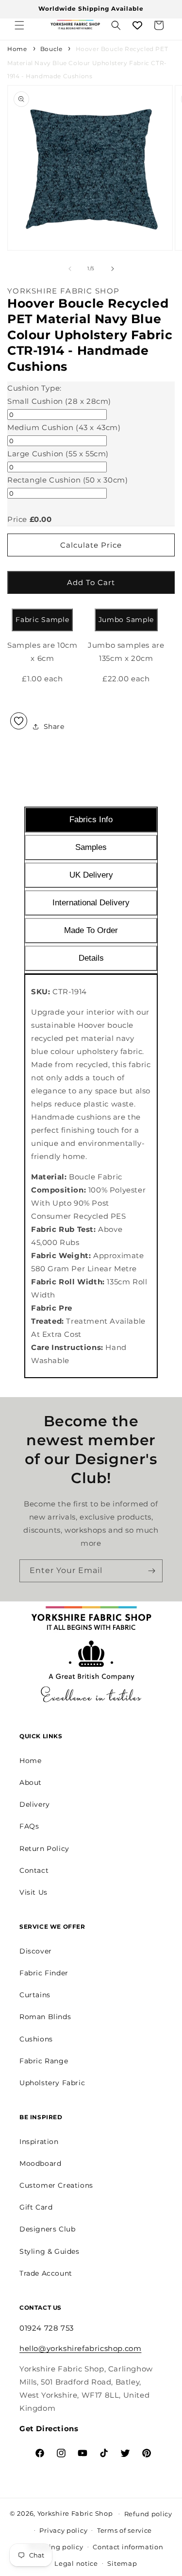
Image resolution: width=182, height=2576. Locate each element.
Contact (34, 1870)
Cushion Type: (34, 388)
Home (17, 49)
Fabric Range (44, 2061)
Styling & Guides (50, 2251)
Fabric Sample (42, 620)
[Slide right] (113, 269)
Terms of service (124, 2530)
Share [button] (54, 726)
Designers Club (47, 2229)
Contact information (128, 2547)
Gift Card (36, 2207)
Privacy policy (63, 2530)
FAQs (29, 1826)
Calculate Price (91, 545)
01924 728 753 (47, 2328)
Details (91, 958)
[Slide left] (70, 269)
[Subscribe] (151, 1571)
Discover (36, 1951)
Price (17, 519)
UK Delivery (91, 875)
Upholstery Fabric (52, 2083)
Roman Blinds (45, 2017)
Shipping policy (56, 2547)
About (31, 1782)
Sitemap (122, 2563)
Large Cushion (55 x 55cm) (58, 454)
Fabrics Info (91, 820)
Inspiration (39, 2142)
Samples (91, 847)
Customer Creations (56, 2185)
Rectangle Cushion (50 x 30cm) (67, 480)
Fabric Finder (44, 1973)
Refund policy (148, 2514)
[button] (19, 25)
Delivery (35, 1804)
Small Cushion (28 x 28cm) (59, 401)
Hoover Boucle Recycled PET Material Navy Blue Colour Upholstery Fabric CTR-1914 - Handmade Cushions (88, 62)
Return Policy (44, 1849)
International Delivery (91, 903)
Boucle (51, 49)
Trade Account (46, 2273)
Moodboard (40, 2163)
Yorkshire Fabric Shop (75, 2513)
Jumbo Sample (126, 620)
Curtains (35, 1995)
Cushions (36, 2039)
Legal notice (76, 2563)
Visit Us (33, 1892)
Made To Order (91, 930)
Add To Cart (91, 582)
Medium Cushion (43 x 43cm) (64, 427)
